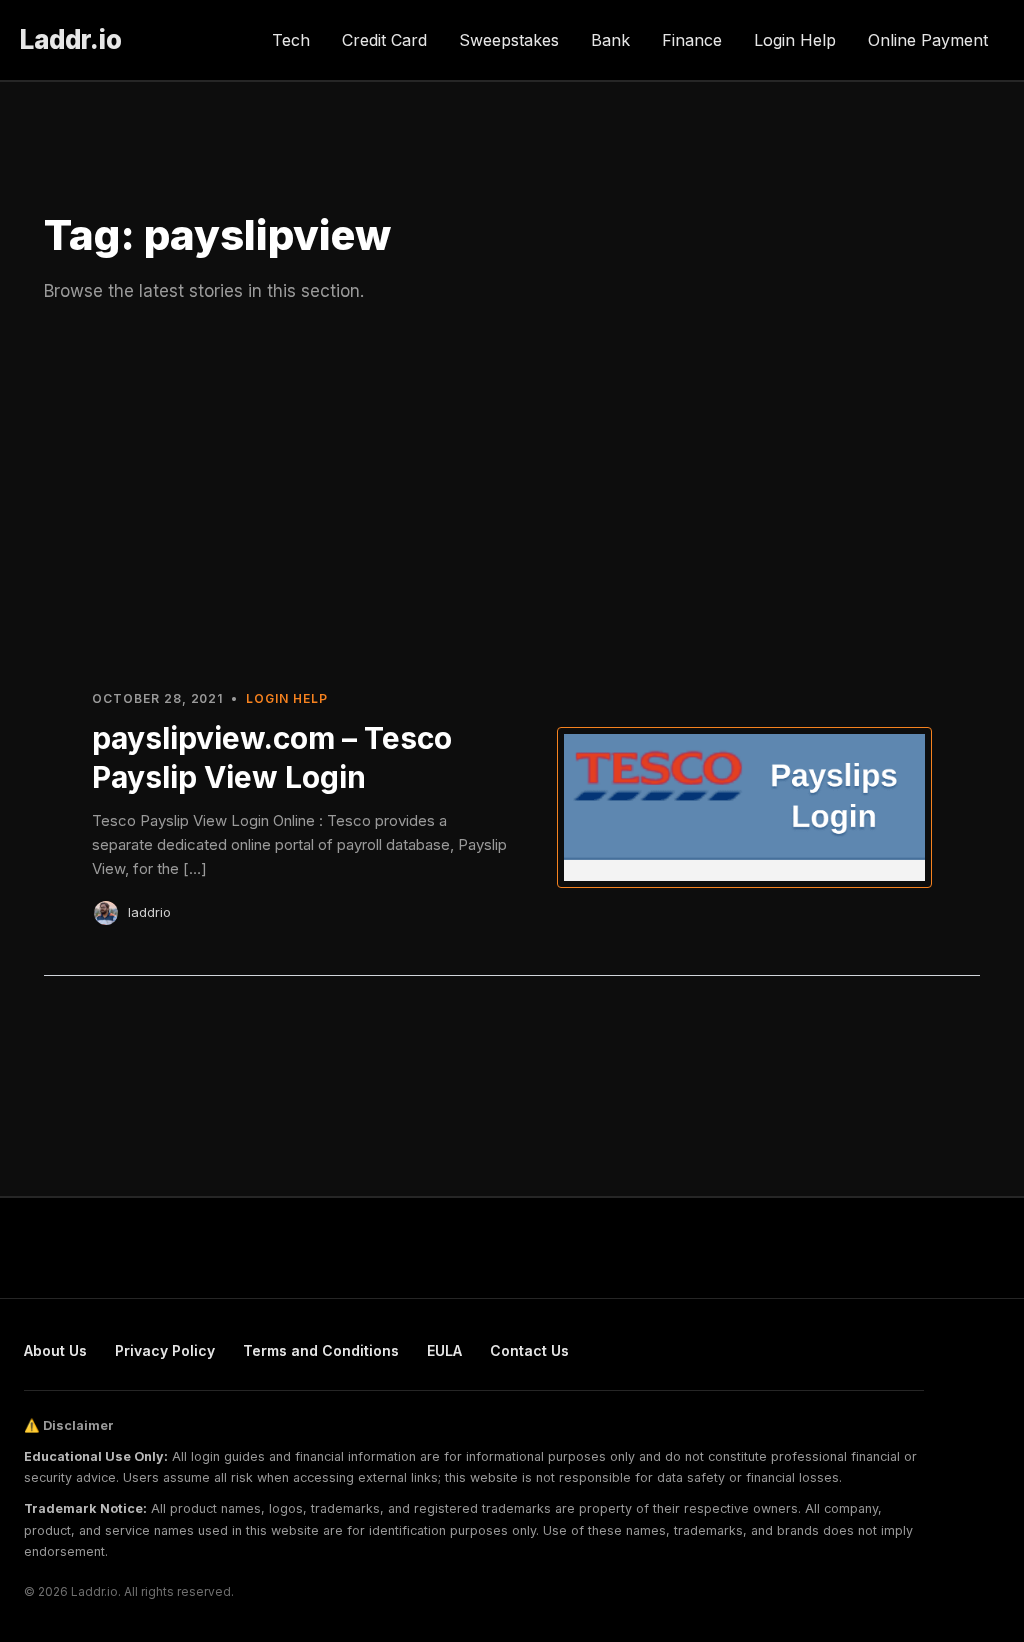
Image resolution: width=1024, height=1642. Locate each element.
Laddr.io (71, 39)
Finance (692, 40)
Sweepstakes (509, 40)
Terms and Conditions (321, 1350)
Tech (291, 40)
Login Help (795, 40)
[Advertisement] (512, 493)
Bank (610, 40)
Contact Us (529, 1350)
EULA (444, 1350)
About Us (55, 1350)
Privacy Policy (165, 1350)
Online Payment (928, 40)
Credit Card (384, 40)
